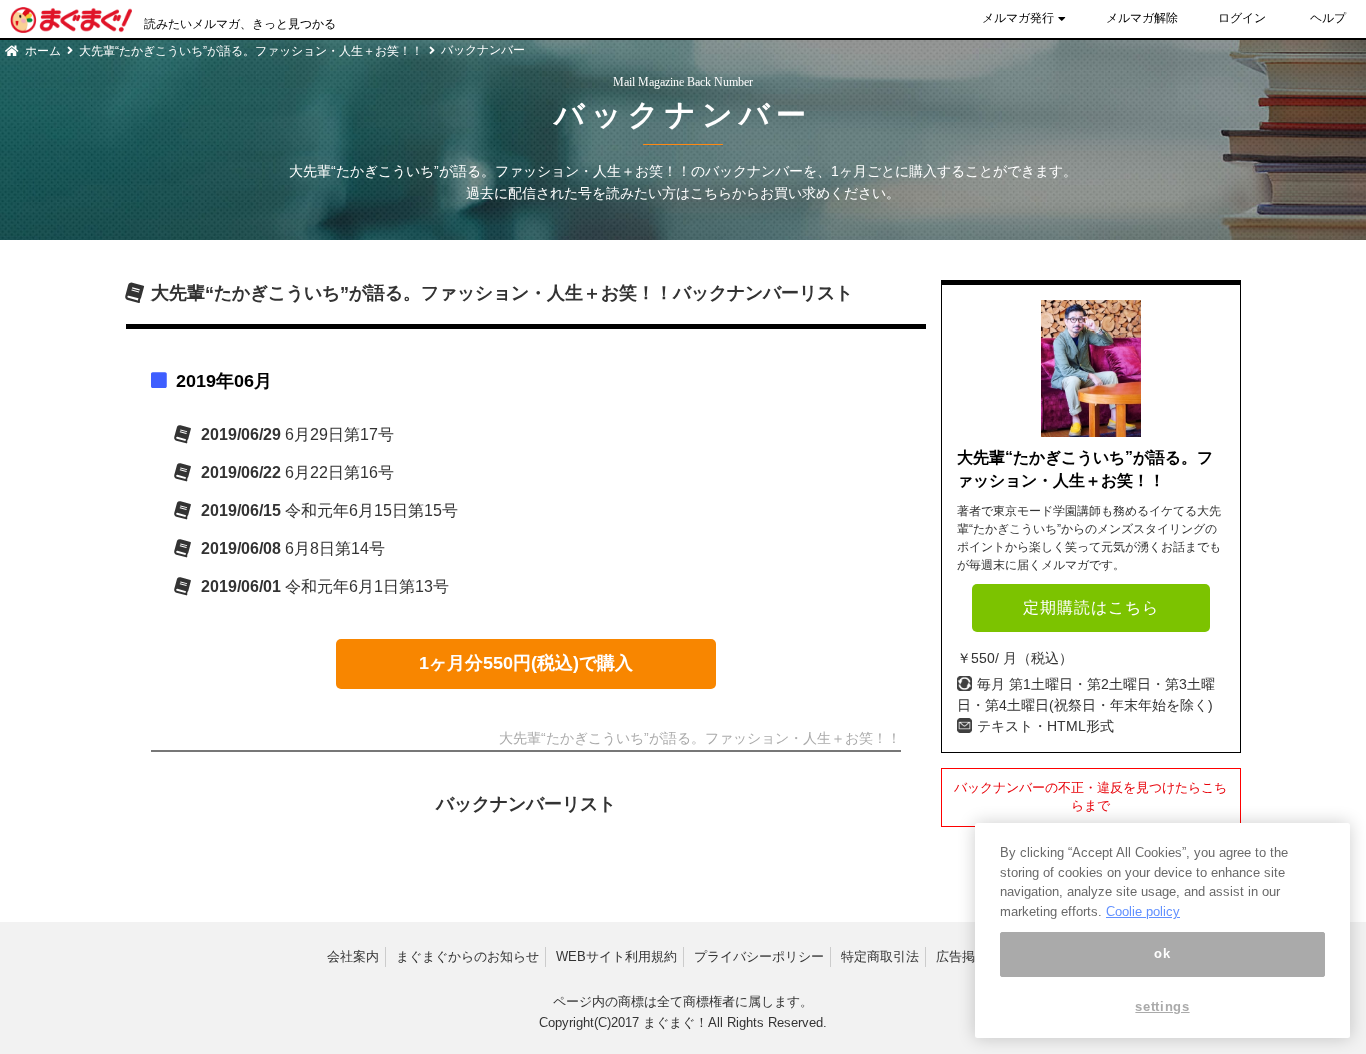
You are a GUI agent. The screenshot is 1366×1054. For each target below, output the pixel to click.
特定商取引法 (880, 956)
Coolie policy (1143, 911)
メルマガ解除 (1142, 18)
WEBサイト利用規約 (616, 956)
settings (1162, 1006)
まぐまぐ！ (675, 1022)
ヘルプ (1328, 18)
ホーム (43, 51)
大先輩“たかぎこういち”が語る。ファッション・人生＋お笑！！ (251, 51)
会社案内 (353, 956)
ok (1162, 953)
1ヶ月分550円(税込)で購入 (526, 663)
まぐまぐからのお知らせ (467, 956)
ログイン (1242, 18)
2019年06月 (224, 381)
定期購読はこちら (1091, 607)
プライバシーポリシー (759, 956)
